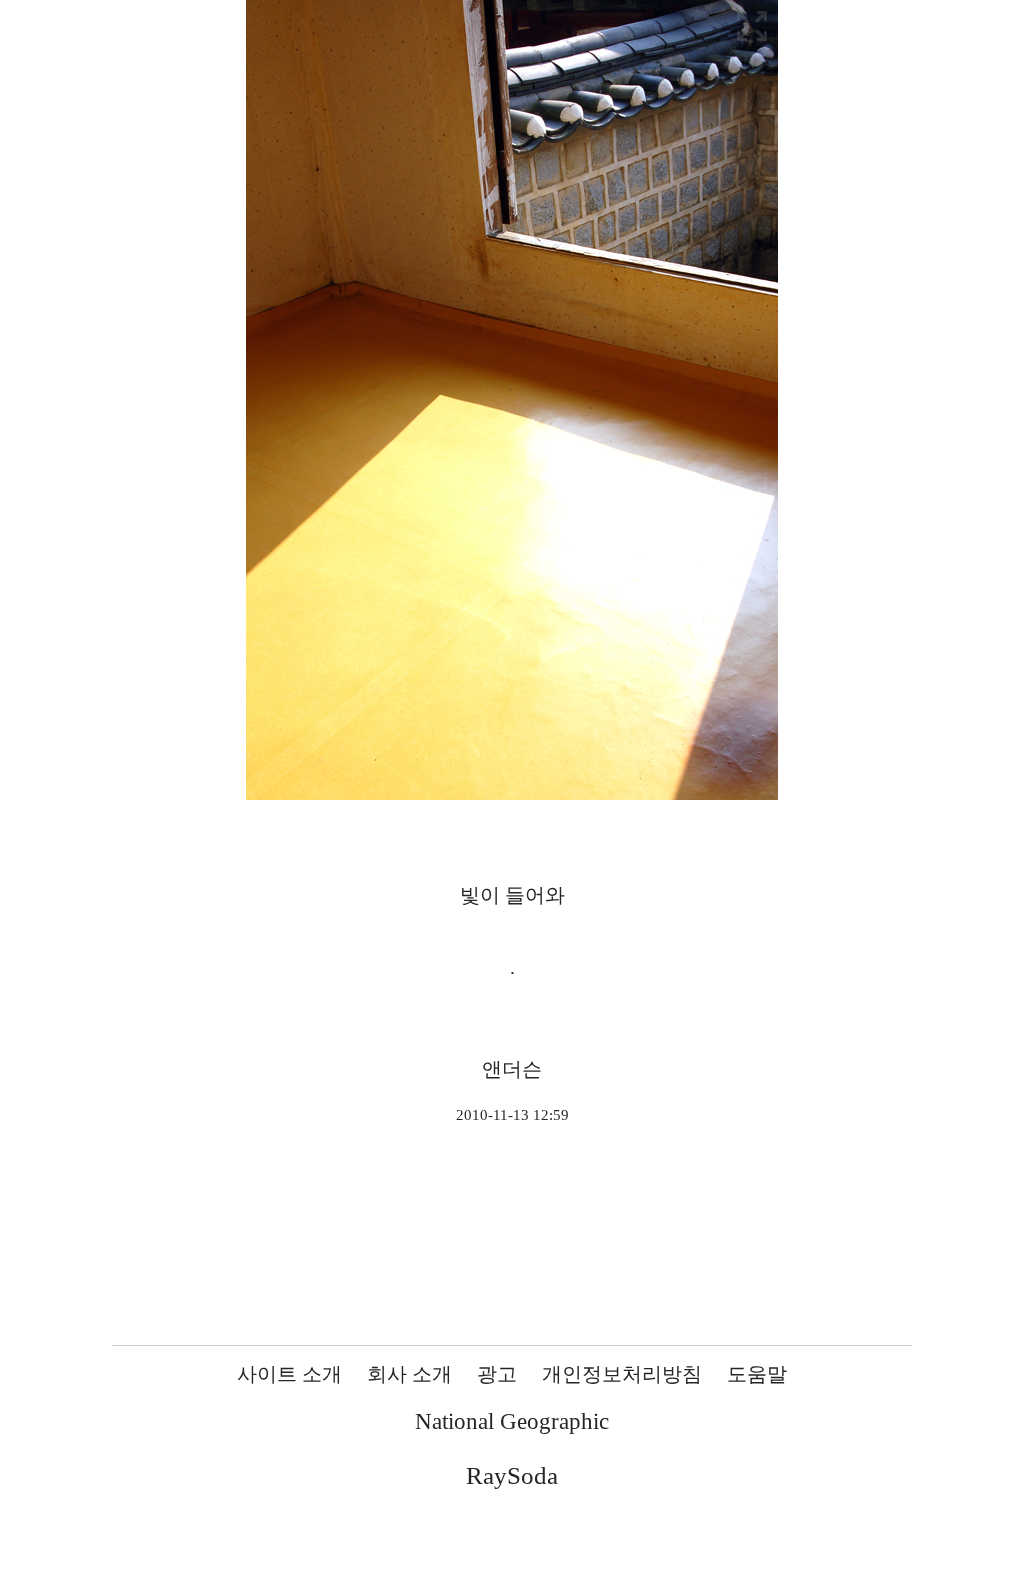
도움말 (757, 1374)
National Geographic (512, 1421)
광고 (497, 1374)
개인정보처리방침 (622, 1374)
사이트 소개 (289, 1374)
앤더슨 (512, 1069)
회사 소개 (409, 1374)
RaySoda (512, 1475)
